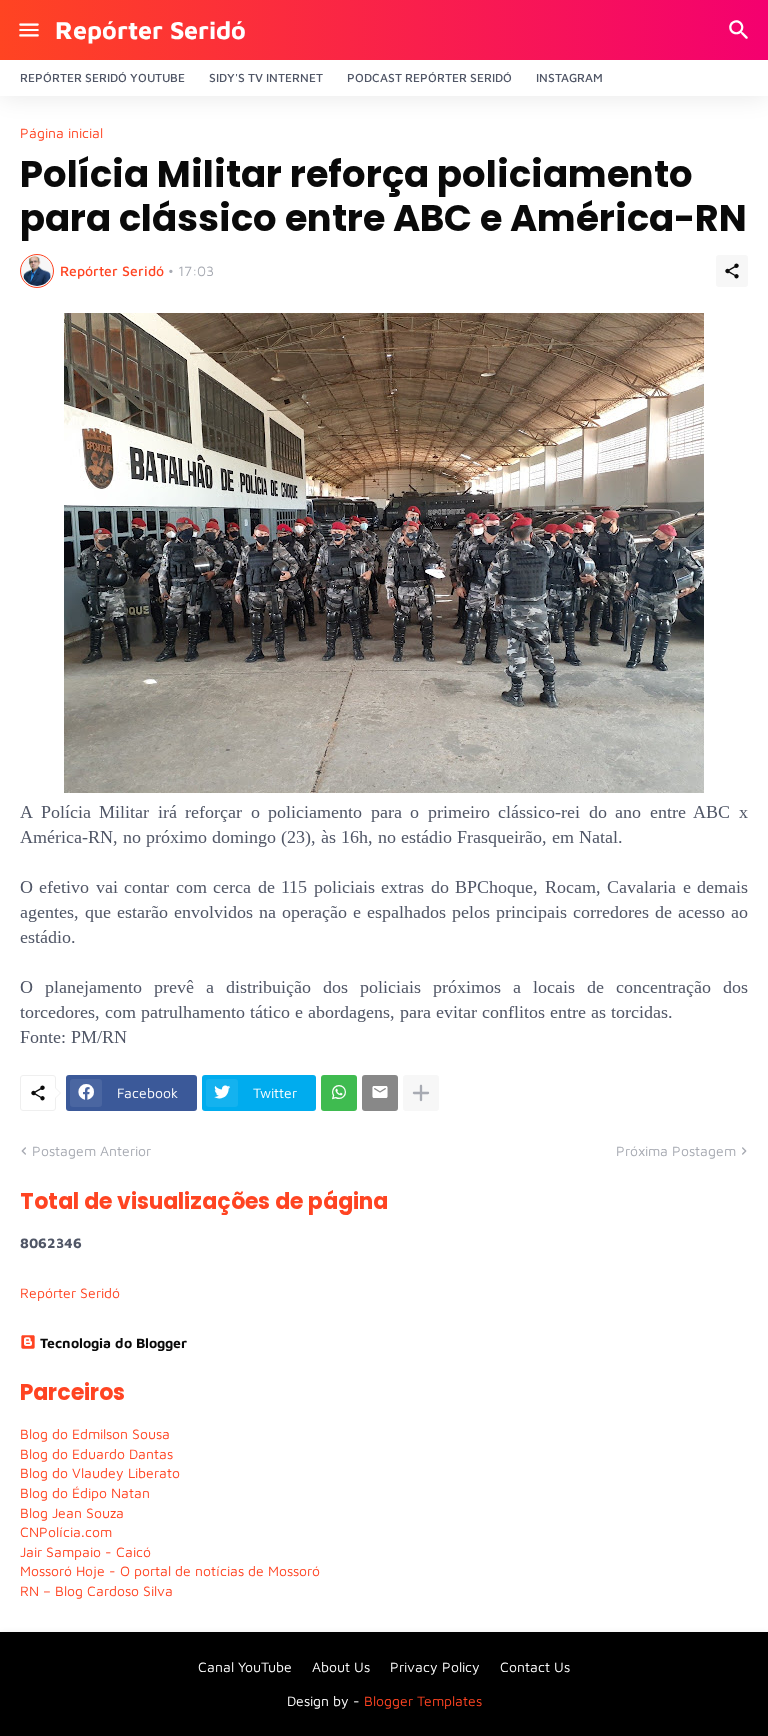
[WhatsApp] (339, 1093)
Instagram (569, 77)
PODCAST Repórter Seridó (429, 77)
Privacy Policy (435, 1666)
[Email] (380, 1093)
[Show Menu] (27, 30)
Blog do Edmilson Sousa (95, 1433)
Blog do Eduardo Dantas (96, 1453)
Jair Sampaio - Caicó (85, 1551)
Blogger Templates (423, 1700)
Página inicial (61, 133)
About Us (341, 1666)
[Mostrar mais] (421, 1093)
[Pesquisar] (741, 30)
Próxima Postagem (676, 1150)
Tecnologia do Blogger (113, 1342)
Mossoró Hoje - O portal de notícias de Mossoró (170, 1570)
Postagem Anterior (91, 1150)
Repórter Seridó (150, 29)
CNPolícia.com (66, 1531)
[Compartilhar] (732, 271)
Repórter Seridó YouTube (102, 77)
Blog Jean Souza (72, 1512)
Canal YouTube (245, 1666)
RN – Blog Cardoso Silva (96, 1590)
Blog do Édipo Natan (85, 1492)
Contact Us (535, 1666)
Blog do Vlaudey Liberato (100, 1472)
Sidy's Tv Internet (266, 77)
